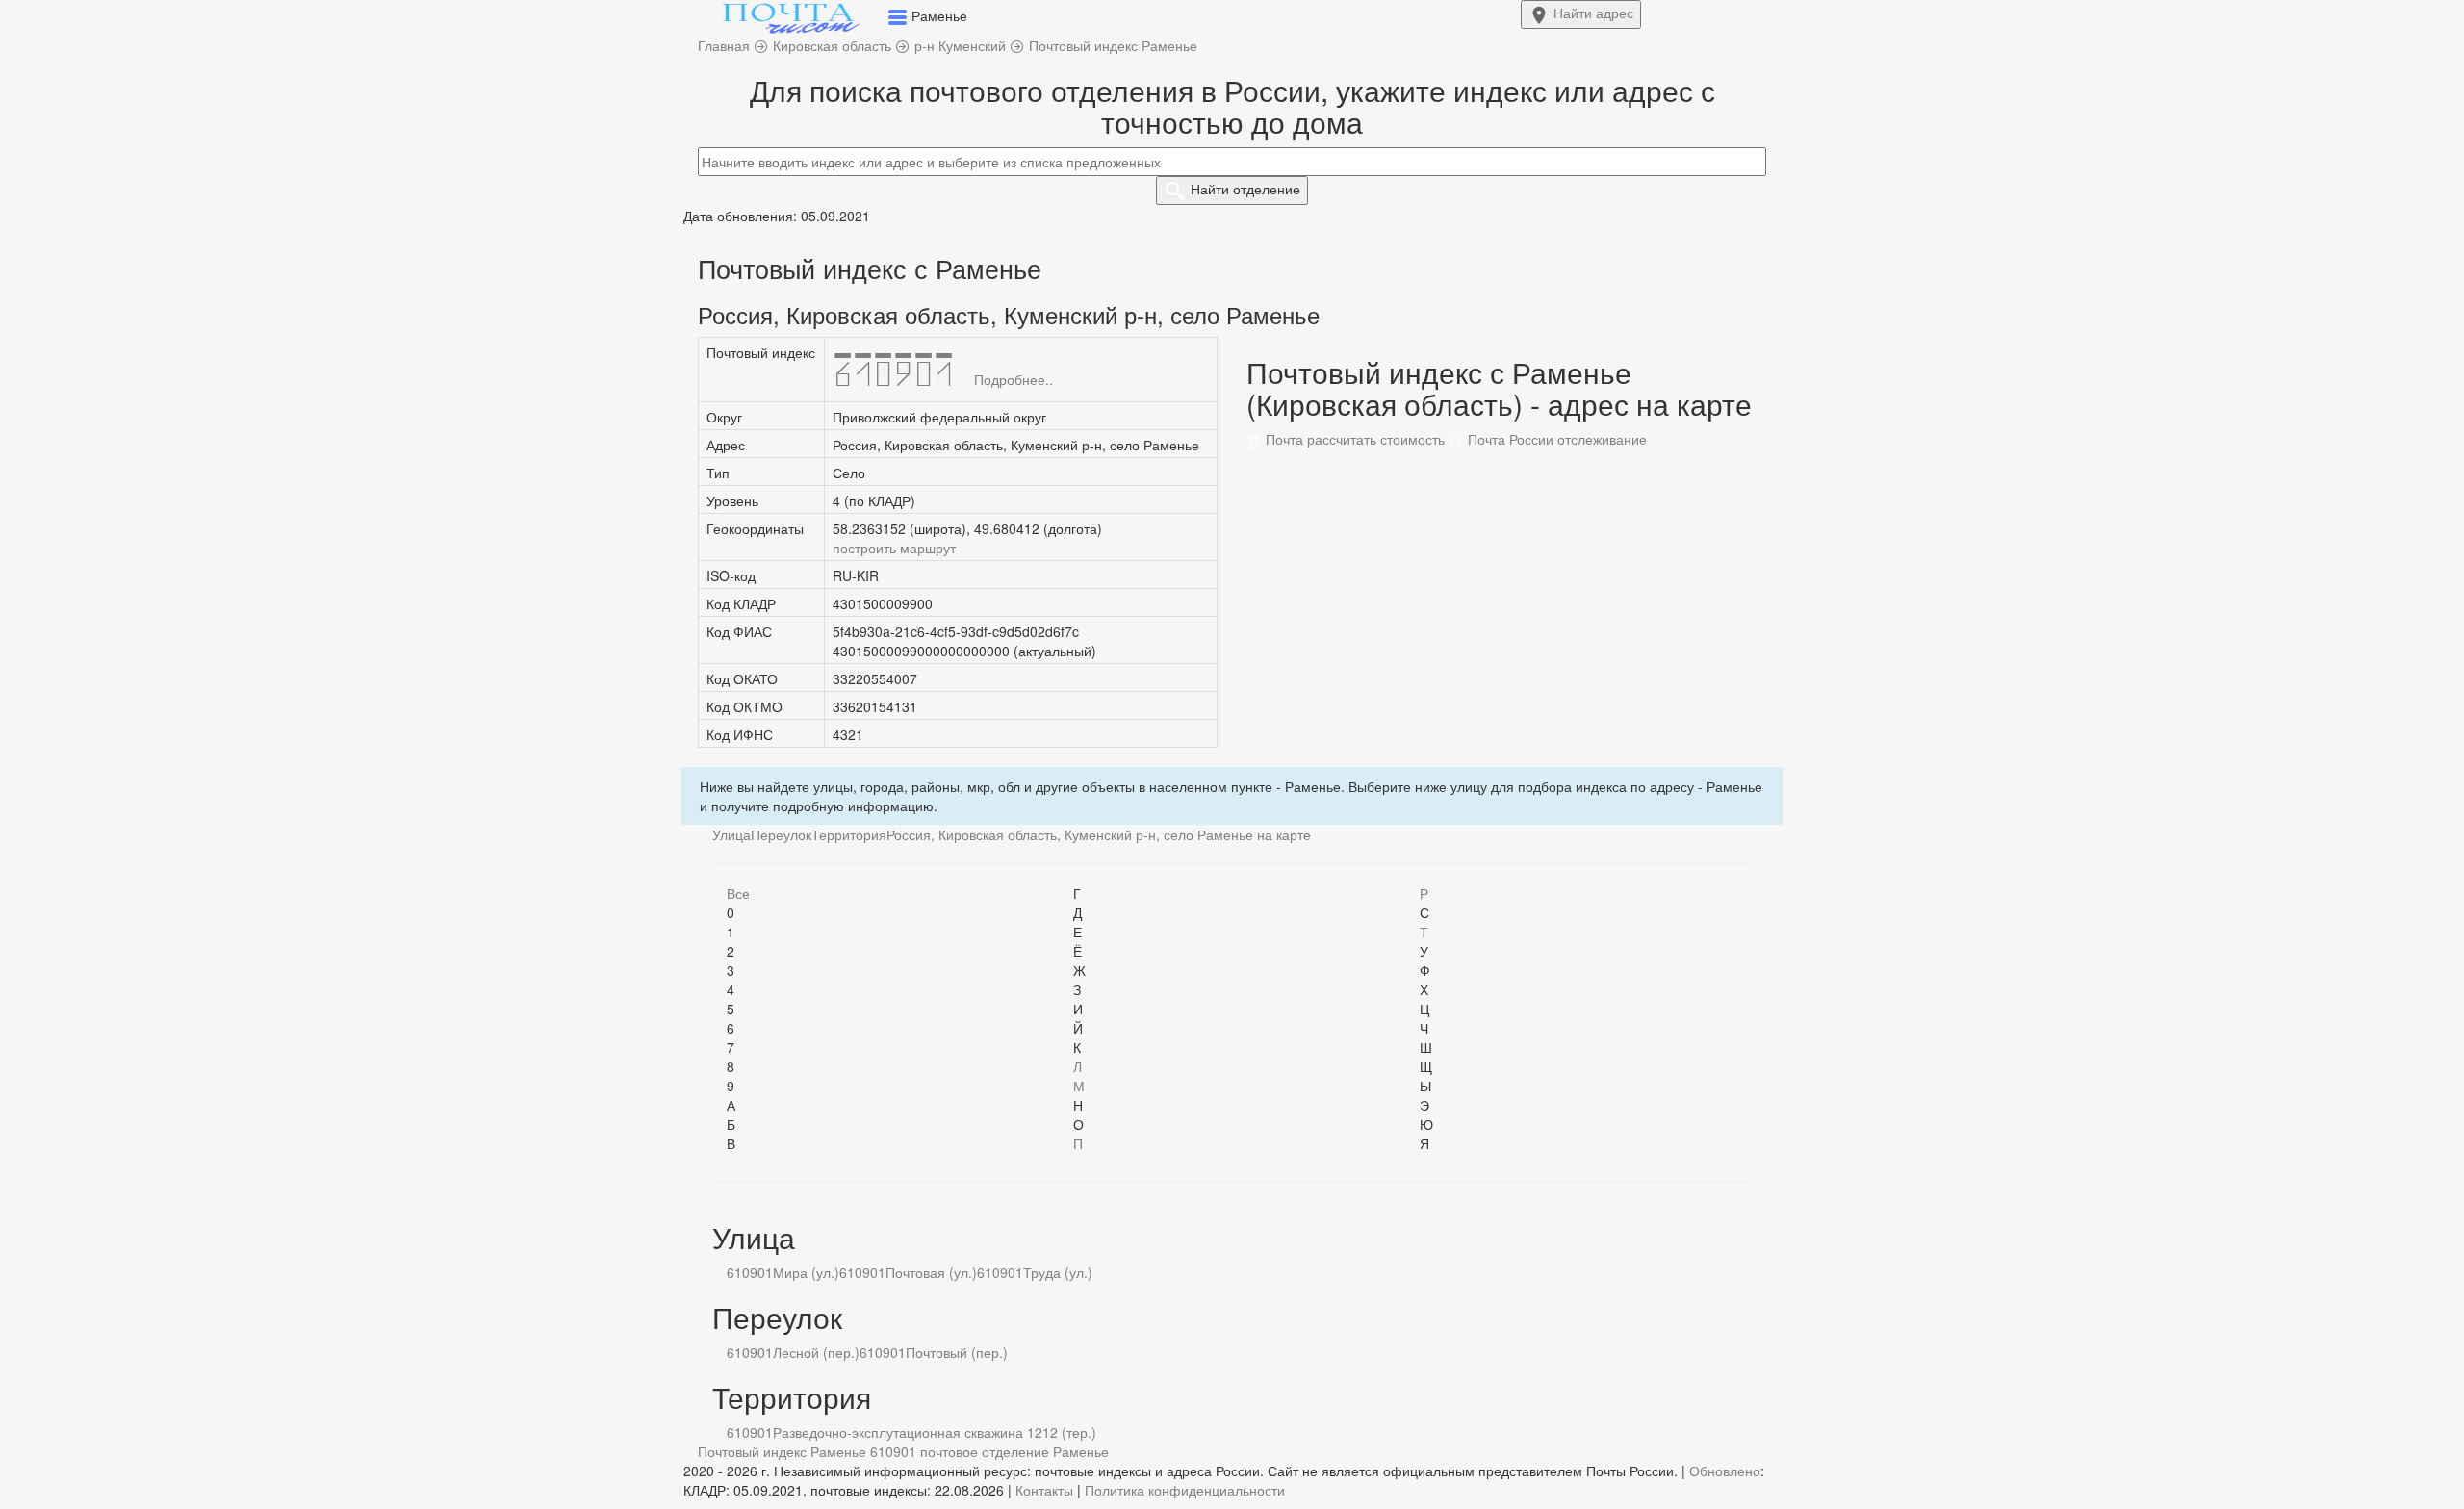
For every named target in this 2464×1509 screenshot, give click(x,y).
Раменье (1081, 1451)
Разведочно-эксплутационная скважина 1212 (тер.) (935, 1432)
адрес (1593, 13)
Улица (731, 834)
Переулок (781, 834)
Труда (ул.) (1058, 1272)
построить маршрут (894, 548)
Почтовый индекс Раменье (782, 1451)
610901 (750, 1272)
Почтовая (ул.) (931, 1272)
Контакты (1044, 1490)
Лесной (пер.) (816, 1352)
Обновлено (1725, 1471)
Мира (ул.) (806, 1272)
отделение (1245, 189)
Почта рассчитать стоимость (1353, 439)
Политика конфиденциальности (1185, 1490)
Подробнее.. (1014, 379)
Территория (849, 834)
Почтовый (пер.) (957, 1352)
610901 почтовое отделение (960, 1451)
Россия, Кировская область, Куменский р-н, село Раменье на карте (1099, 834)
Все (738, 893)
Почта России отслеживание (1555, 439)
